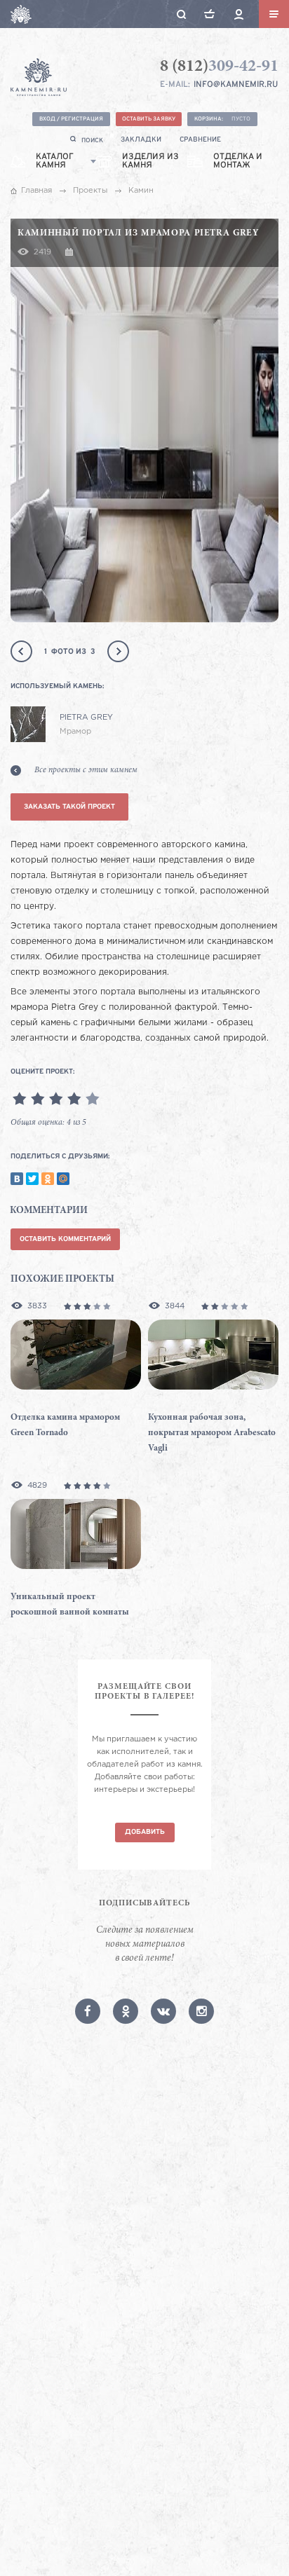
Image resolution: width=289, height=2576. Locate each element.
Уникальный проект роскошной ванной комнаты (70, 1605)
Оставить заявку (149, 119)
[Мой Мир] (63, 1179)
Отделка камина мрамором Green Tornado (65, 1426)
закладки (141, 140)
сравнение (200, 140)
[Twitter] (32, 1179)
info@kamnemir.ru (236, 85)
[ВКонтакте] (17, 1179)
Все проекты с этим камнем (86, 770)
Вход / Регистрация (71, 119)
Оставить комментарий (65, 1239)
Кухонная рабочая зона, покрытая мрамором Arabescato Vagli (212, 1433)
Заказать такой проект (69, 807)
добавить (145, 1832)
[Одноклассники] (48, 1179)
